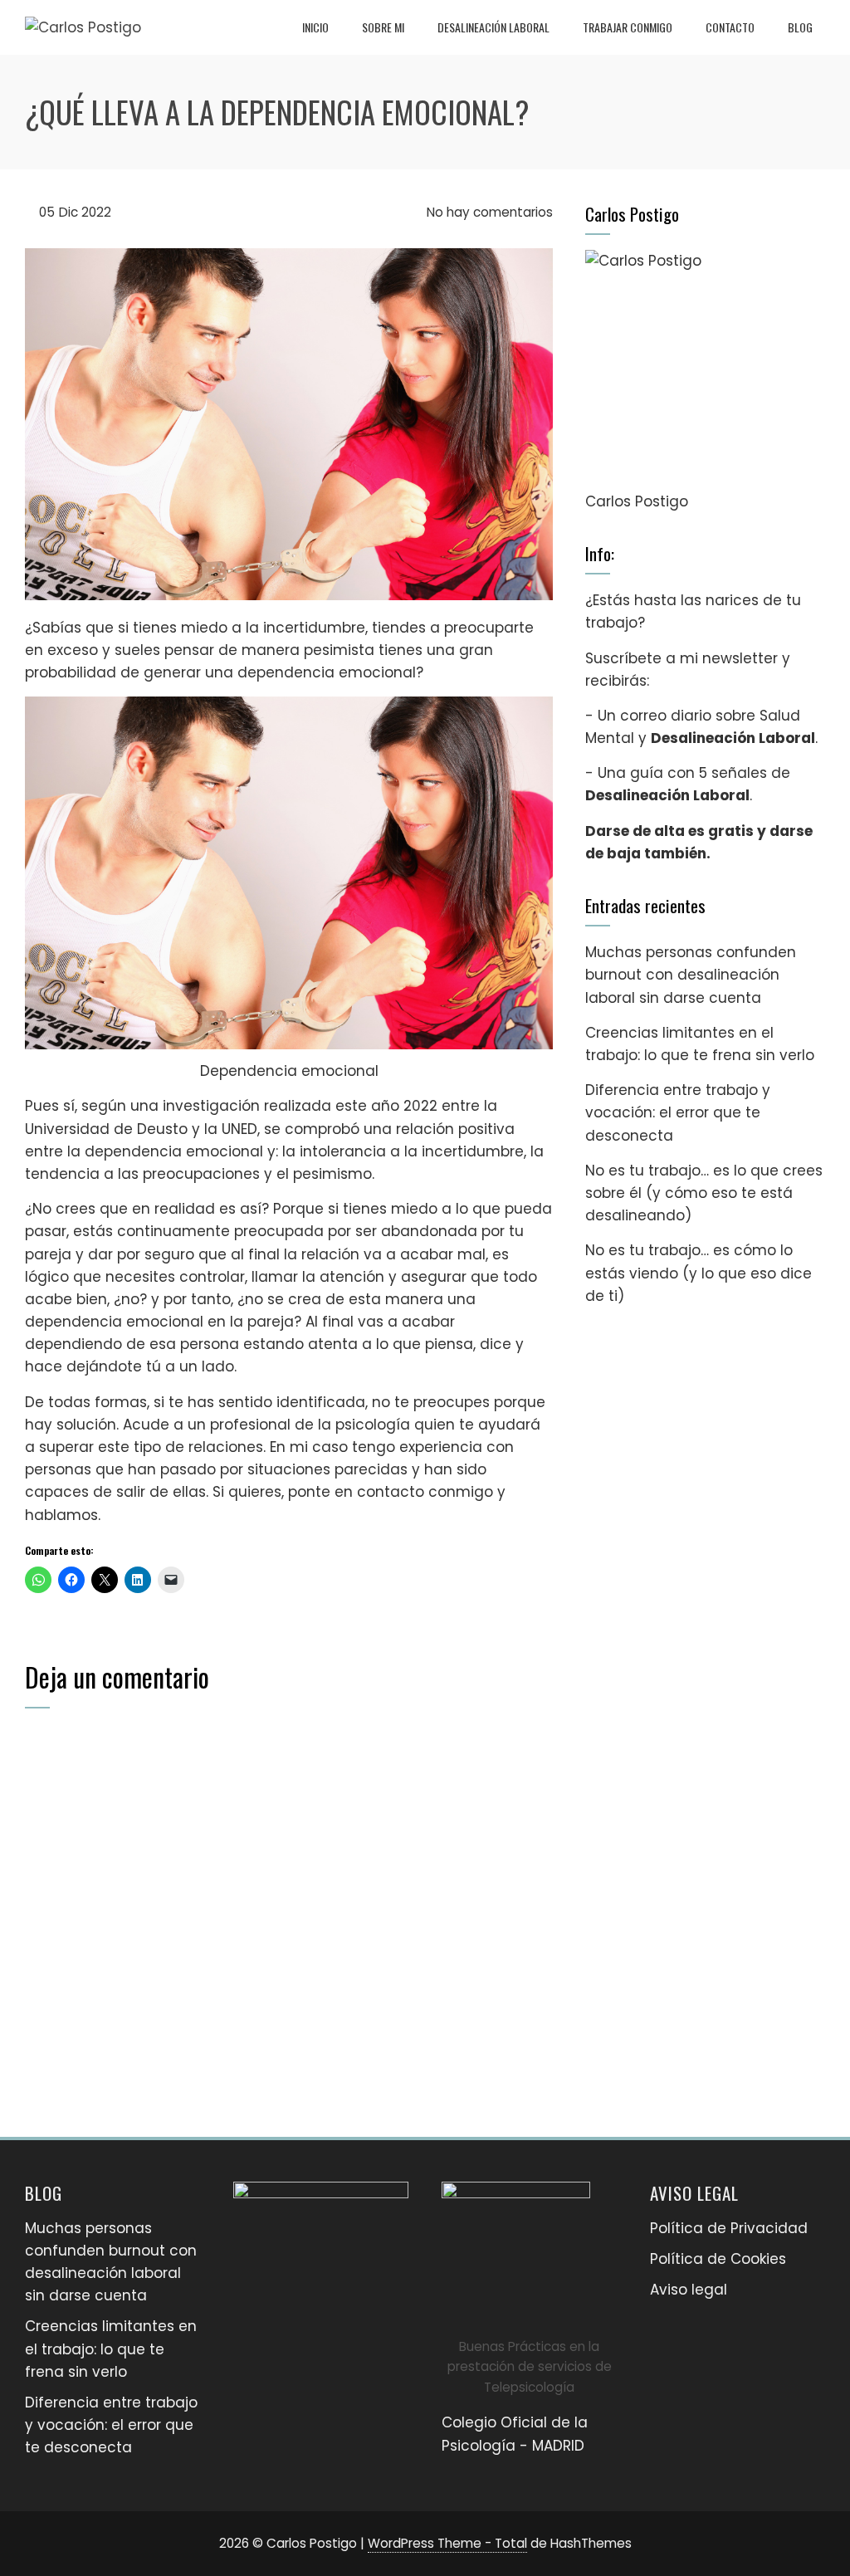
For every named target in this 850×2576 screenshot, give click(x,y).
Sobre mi (383, 27)
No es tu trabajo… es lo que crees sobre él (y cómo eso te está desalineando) (704, 1193)
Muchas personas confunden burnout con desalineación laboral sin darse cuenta (691, 975)
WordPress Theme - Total (447, 2543)
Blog (800, 27)
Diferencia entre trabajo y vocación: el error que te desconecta (678, 1112)
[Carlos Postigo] (705, 370)
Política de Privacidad (729, 2228)
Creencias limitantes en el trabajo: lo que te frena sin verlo (111, 2349)
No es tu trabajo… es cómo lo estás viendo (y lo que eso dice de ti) (699, 1273)
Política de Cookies (718, 2259)
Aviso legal (689, 2290)
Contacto (730, 27)
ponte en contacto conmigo (391, 1492)
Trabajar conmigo (628, 27)
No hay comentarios (488, 212)
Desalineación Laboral (493, 27)
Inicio (315, 27)
